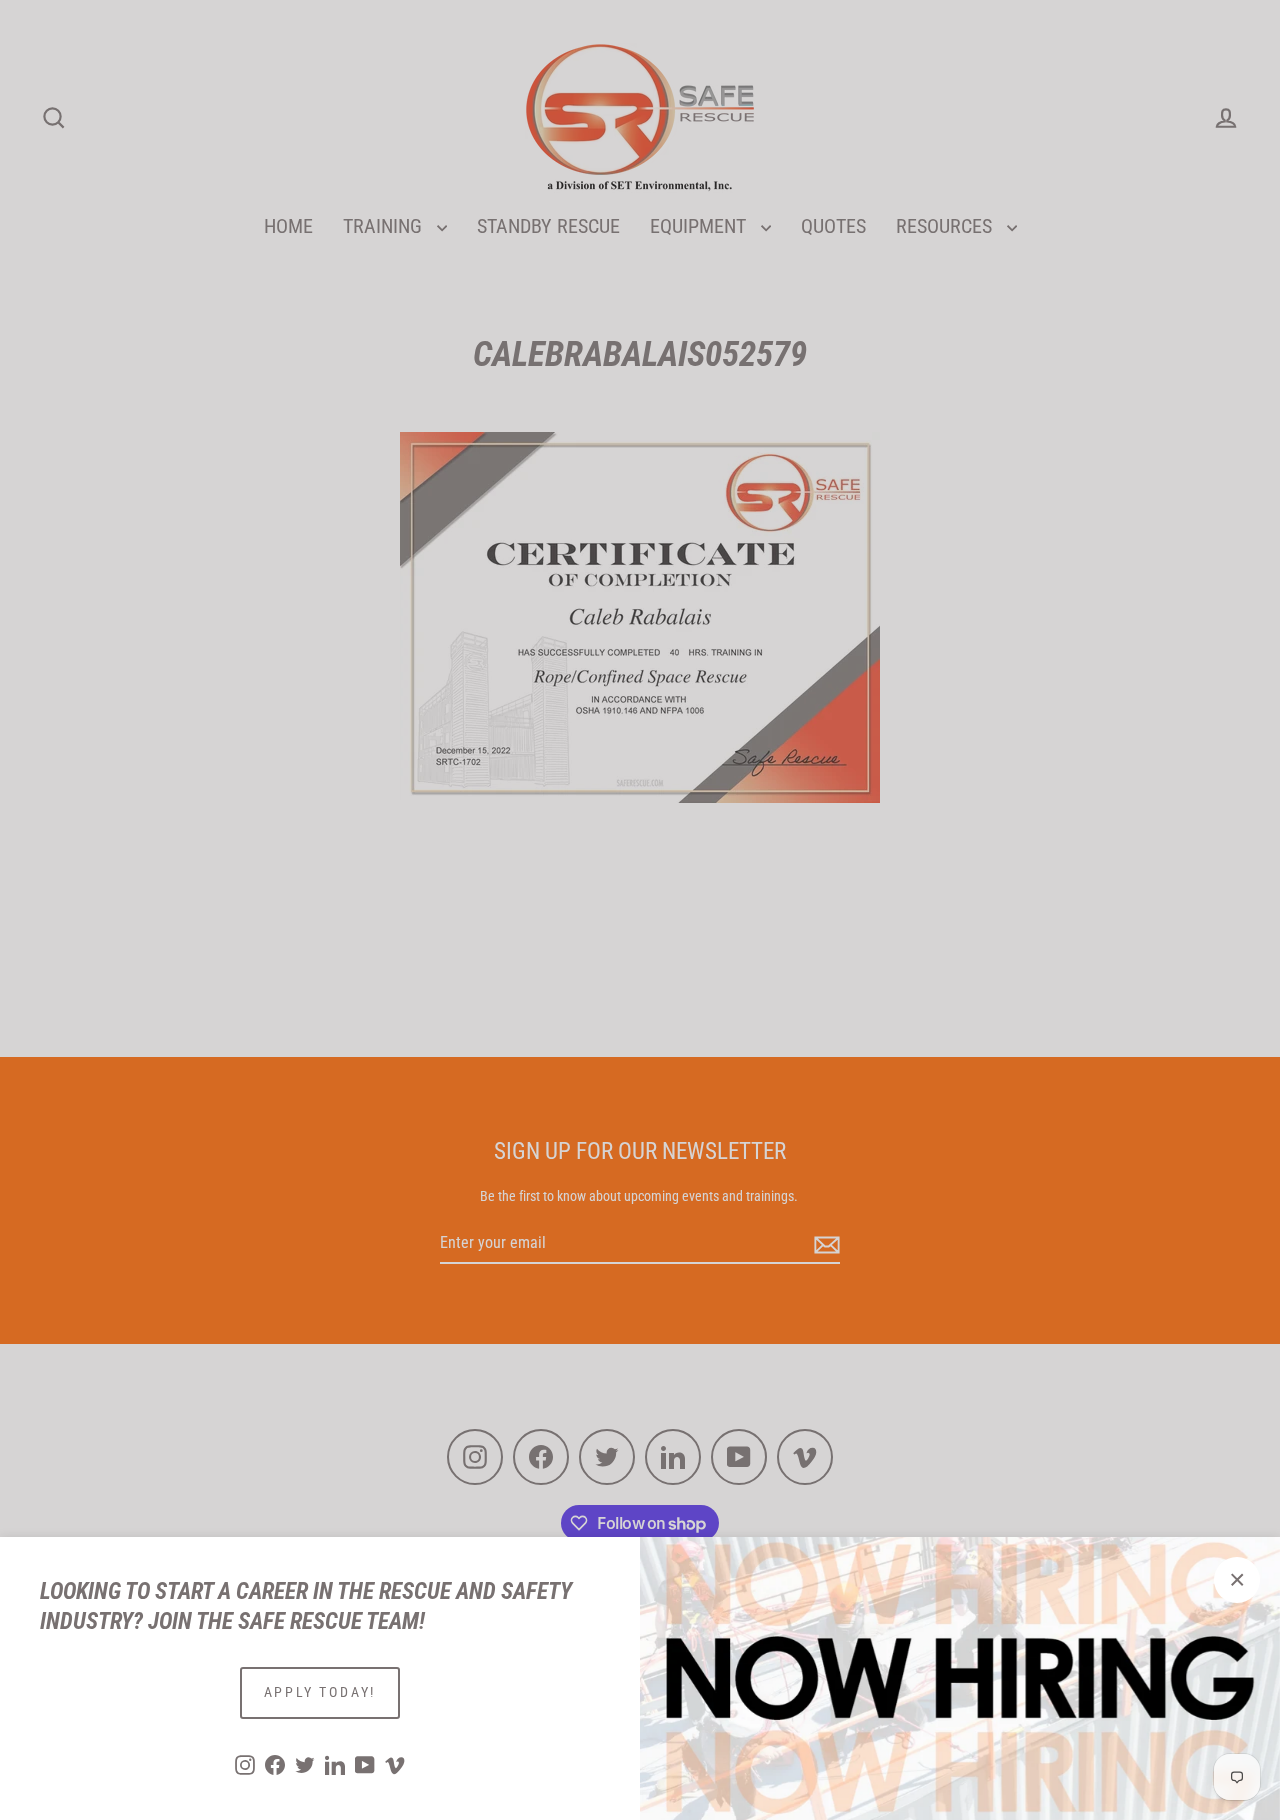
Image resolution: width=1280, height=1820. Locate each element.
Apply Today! (320, 1692)
